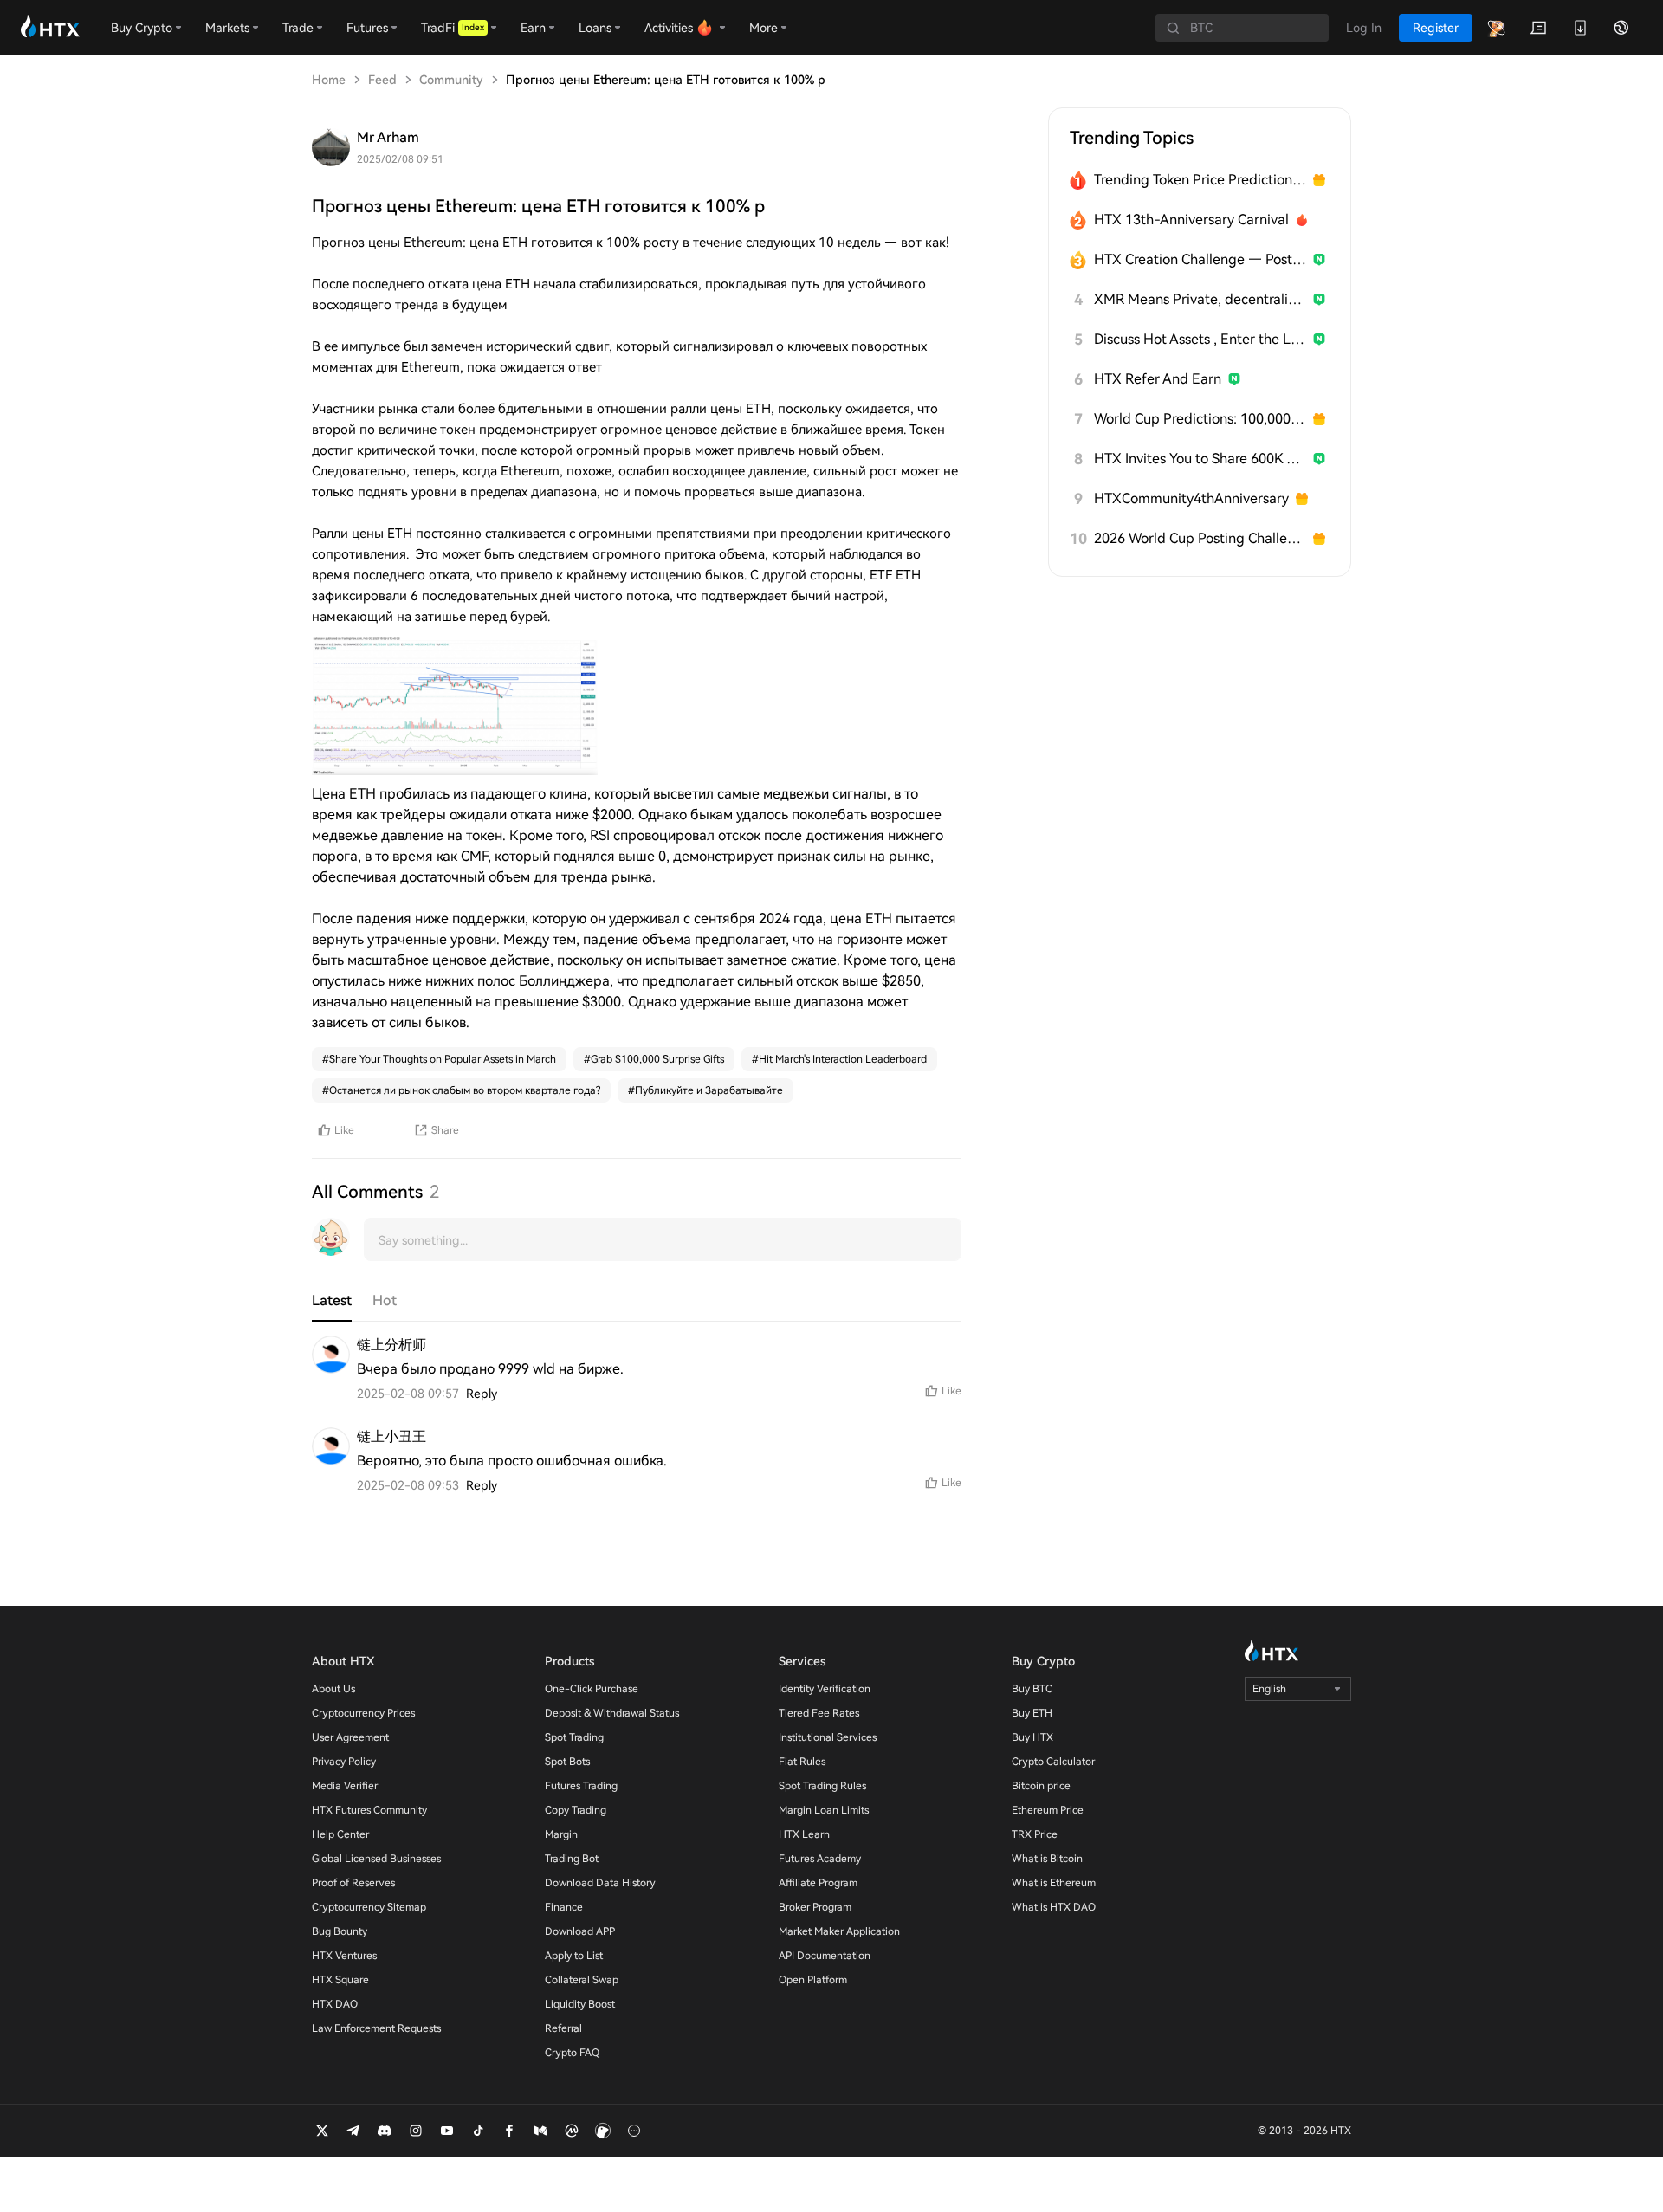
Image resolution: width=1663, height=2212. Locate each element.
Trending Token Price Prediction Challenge (1200, 180)
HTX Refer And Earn (1158, 379)
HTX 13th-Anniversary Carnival (1191, 220)
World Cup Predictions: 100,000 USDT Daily (1200, 419)
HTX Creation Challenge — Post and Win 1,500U (1200, 259)
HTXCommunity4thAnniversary (1191, 498)
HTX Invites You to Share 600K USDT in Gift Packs (1200, 459)
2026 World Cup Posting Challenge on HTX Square (1200, 538)
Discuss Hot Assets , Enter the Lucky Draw (1200, 339)
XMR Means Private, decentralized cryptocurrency (1200, 299)
